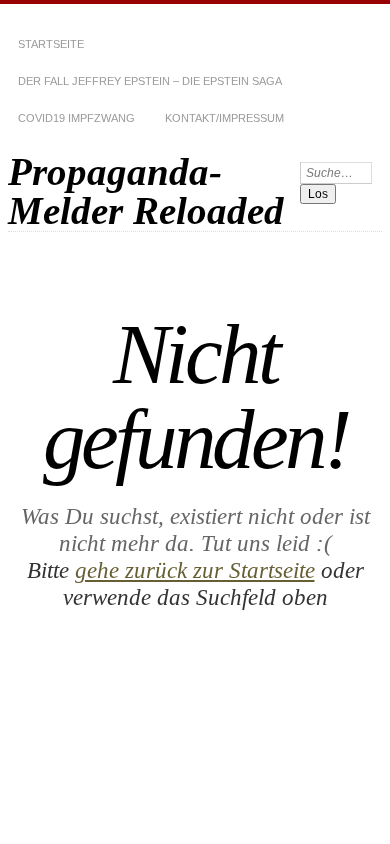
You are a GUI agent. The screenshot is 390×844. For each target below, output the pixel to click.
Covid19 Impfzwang (76, 118)
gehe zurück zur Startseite (195, 570)
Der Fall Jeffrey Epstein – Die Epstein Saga (150, 81)
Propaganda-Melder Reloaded (146, 191)
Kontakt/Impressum (224, 118)
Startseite (51, 44)
